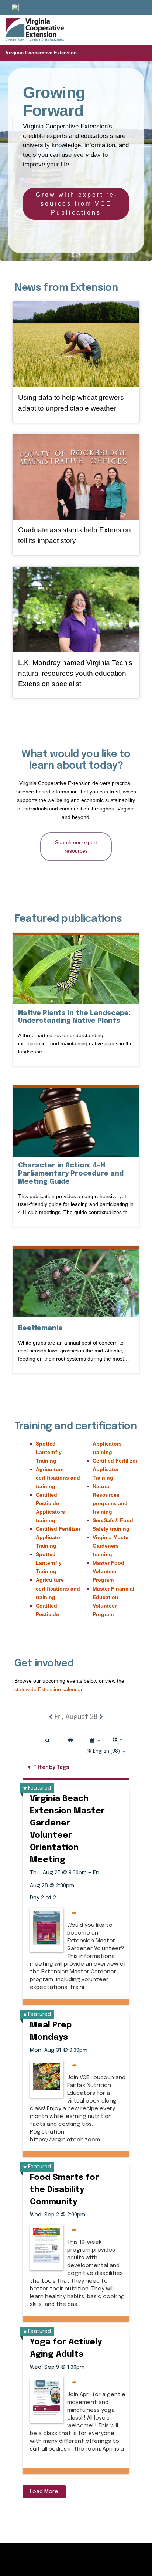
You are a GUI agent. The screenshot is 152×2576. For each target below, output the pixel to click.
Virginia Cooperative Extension (41, 53)
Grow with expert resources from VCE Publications (76, 204)
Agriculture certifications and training (58, 1478)
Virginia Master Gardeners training (111, 1546)
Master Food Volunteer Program (108, 1571)
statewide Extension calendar (48, 1689)
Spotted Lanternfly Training (49, 1452)
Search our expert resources (76, 847)
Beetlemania (40, 1328)
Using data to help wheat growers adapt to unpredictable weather (71, 403)
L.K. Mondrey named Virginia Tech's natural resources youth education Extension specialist (75, 673)
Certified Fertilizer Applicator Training (58, 1537)
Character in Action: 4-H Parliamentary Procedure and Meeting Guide (71, 1174)
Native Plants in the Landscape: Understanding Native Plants (76, 1017)
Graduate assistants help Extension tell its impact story (75, 535)
